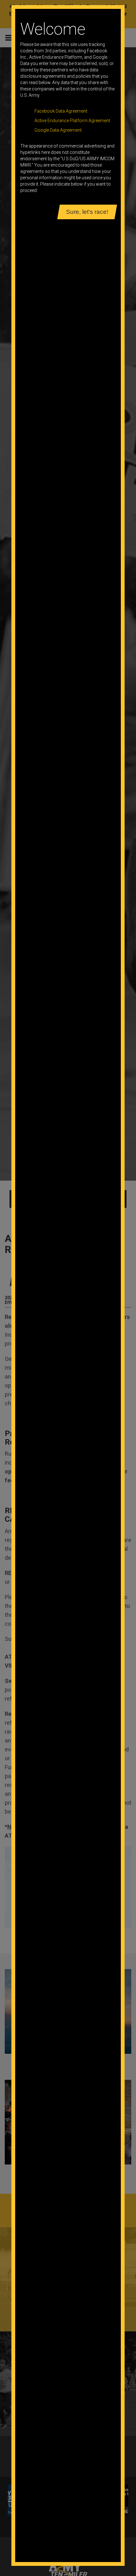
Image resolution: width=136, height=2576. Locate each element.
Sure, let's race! (87, 212)
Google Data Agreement (58, 130)
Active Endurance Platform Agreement (72, 121)
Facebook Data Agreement (61, 111)
